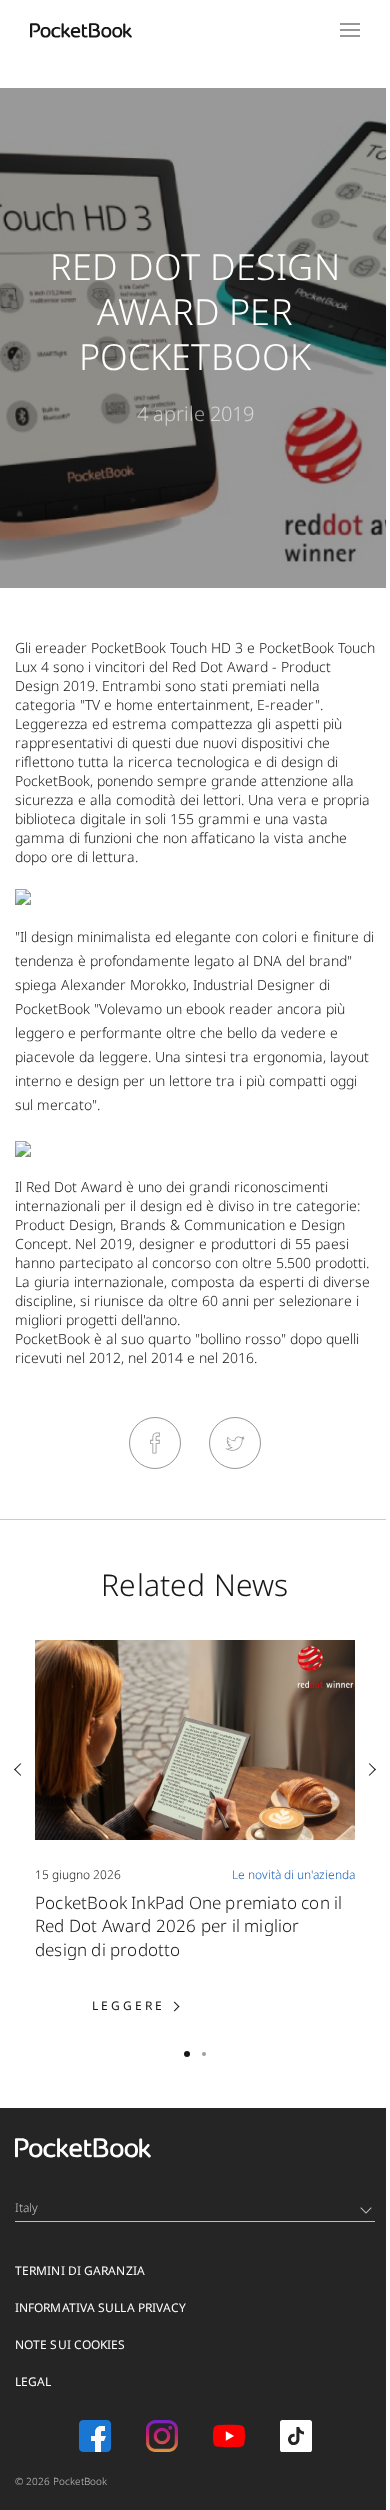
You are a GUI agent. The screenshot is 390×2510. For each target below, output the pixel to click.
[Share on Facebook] (155, 1443)
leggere (163, 2005)
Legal (33, 2381)
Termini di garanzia (80, 2270)
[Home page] (81, 30)
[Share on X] (235, 1443)
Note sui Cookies (70, 2344)
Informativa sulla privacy (101, 2307)
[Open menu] (350, 30)
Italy (27, 2207)
